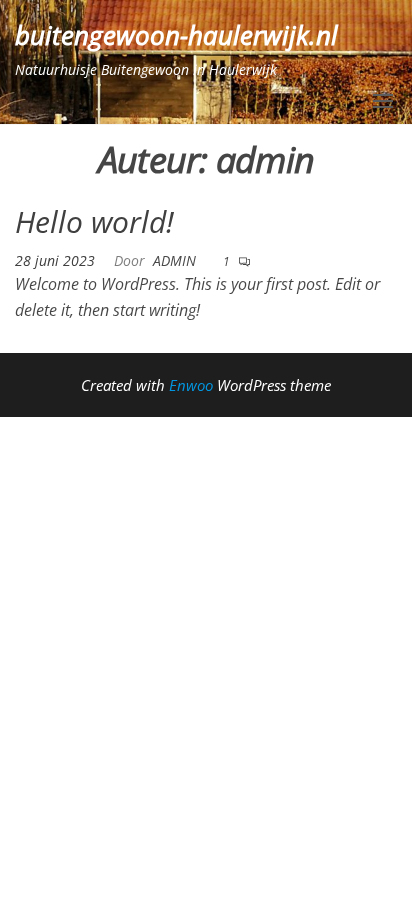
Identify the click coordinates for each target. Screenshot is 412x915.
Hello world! (94, 221)
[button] (383, 101)
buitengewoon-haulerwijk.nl (176, 35)
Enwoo (191, 385)
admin (174, 260)
